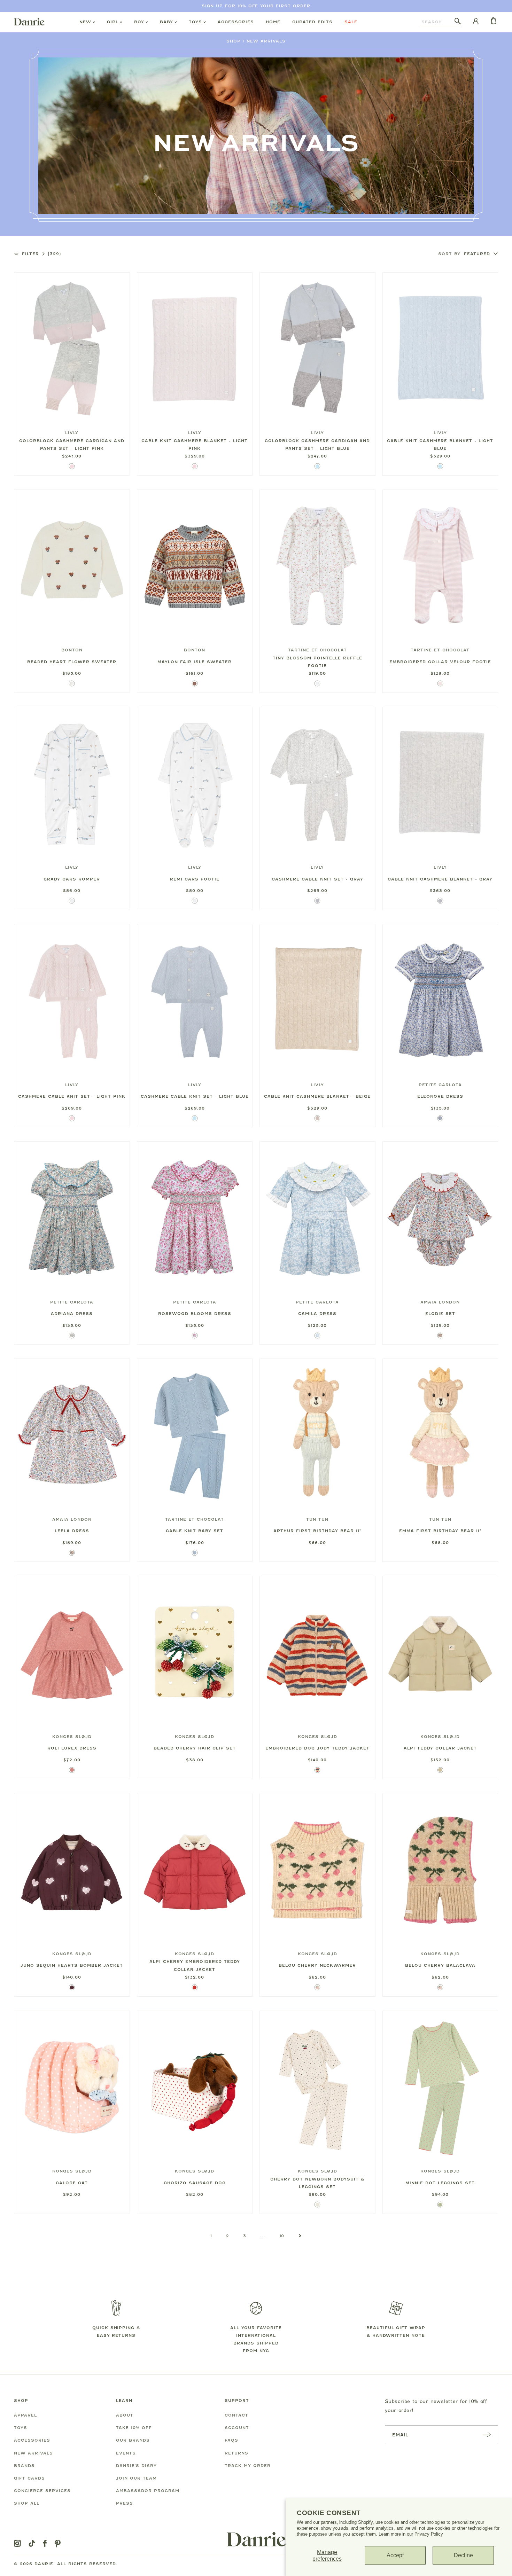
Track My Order (248, 2466)
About (125, 2415)
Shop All (27, 2503)
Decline (463, 2555)
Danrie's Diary (136, 2466)
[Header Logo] (29, 22)
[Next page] (300, 2236)
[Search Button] (458, 22)
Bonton (72, 650)
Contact (236, 2415)
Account (237, 2428)
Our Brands (133, 2440)
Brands (24, 2466)
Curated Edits (312, 22)
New (85, 22)
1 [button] (211, 2236)
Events (126, 2453)
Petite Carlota (440, 1085)
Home (273, 22)
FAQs (231, 2440)
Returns (236, 2453)
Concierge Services (42, 2491)
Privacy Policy (429, 2534)
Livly (72, 433)
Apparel (25, 2415)
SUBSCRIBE (487, 2434)
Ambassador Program (148, 2491)
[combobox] (437, 22)
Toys (195, 22)
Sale (351, 22)
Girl (113, 22)
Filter (41, 254)
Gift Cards (29, 2478)
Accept (395, 2555)
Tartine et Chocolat (317, 650)
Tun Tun (317, 1519)
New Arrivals (266, 41)
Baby (166, 22)
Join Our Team (136, 2478)
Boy (139, 22)
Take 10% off (134, 2428)
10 (282, 2236)
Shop (234, 41)
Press (125, 2503)
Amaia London (440, 1302)
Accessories (236, 22)
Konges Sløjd (72, 1737)
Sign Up (212, 6)
